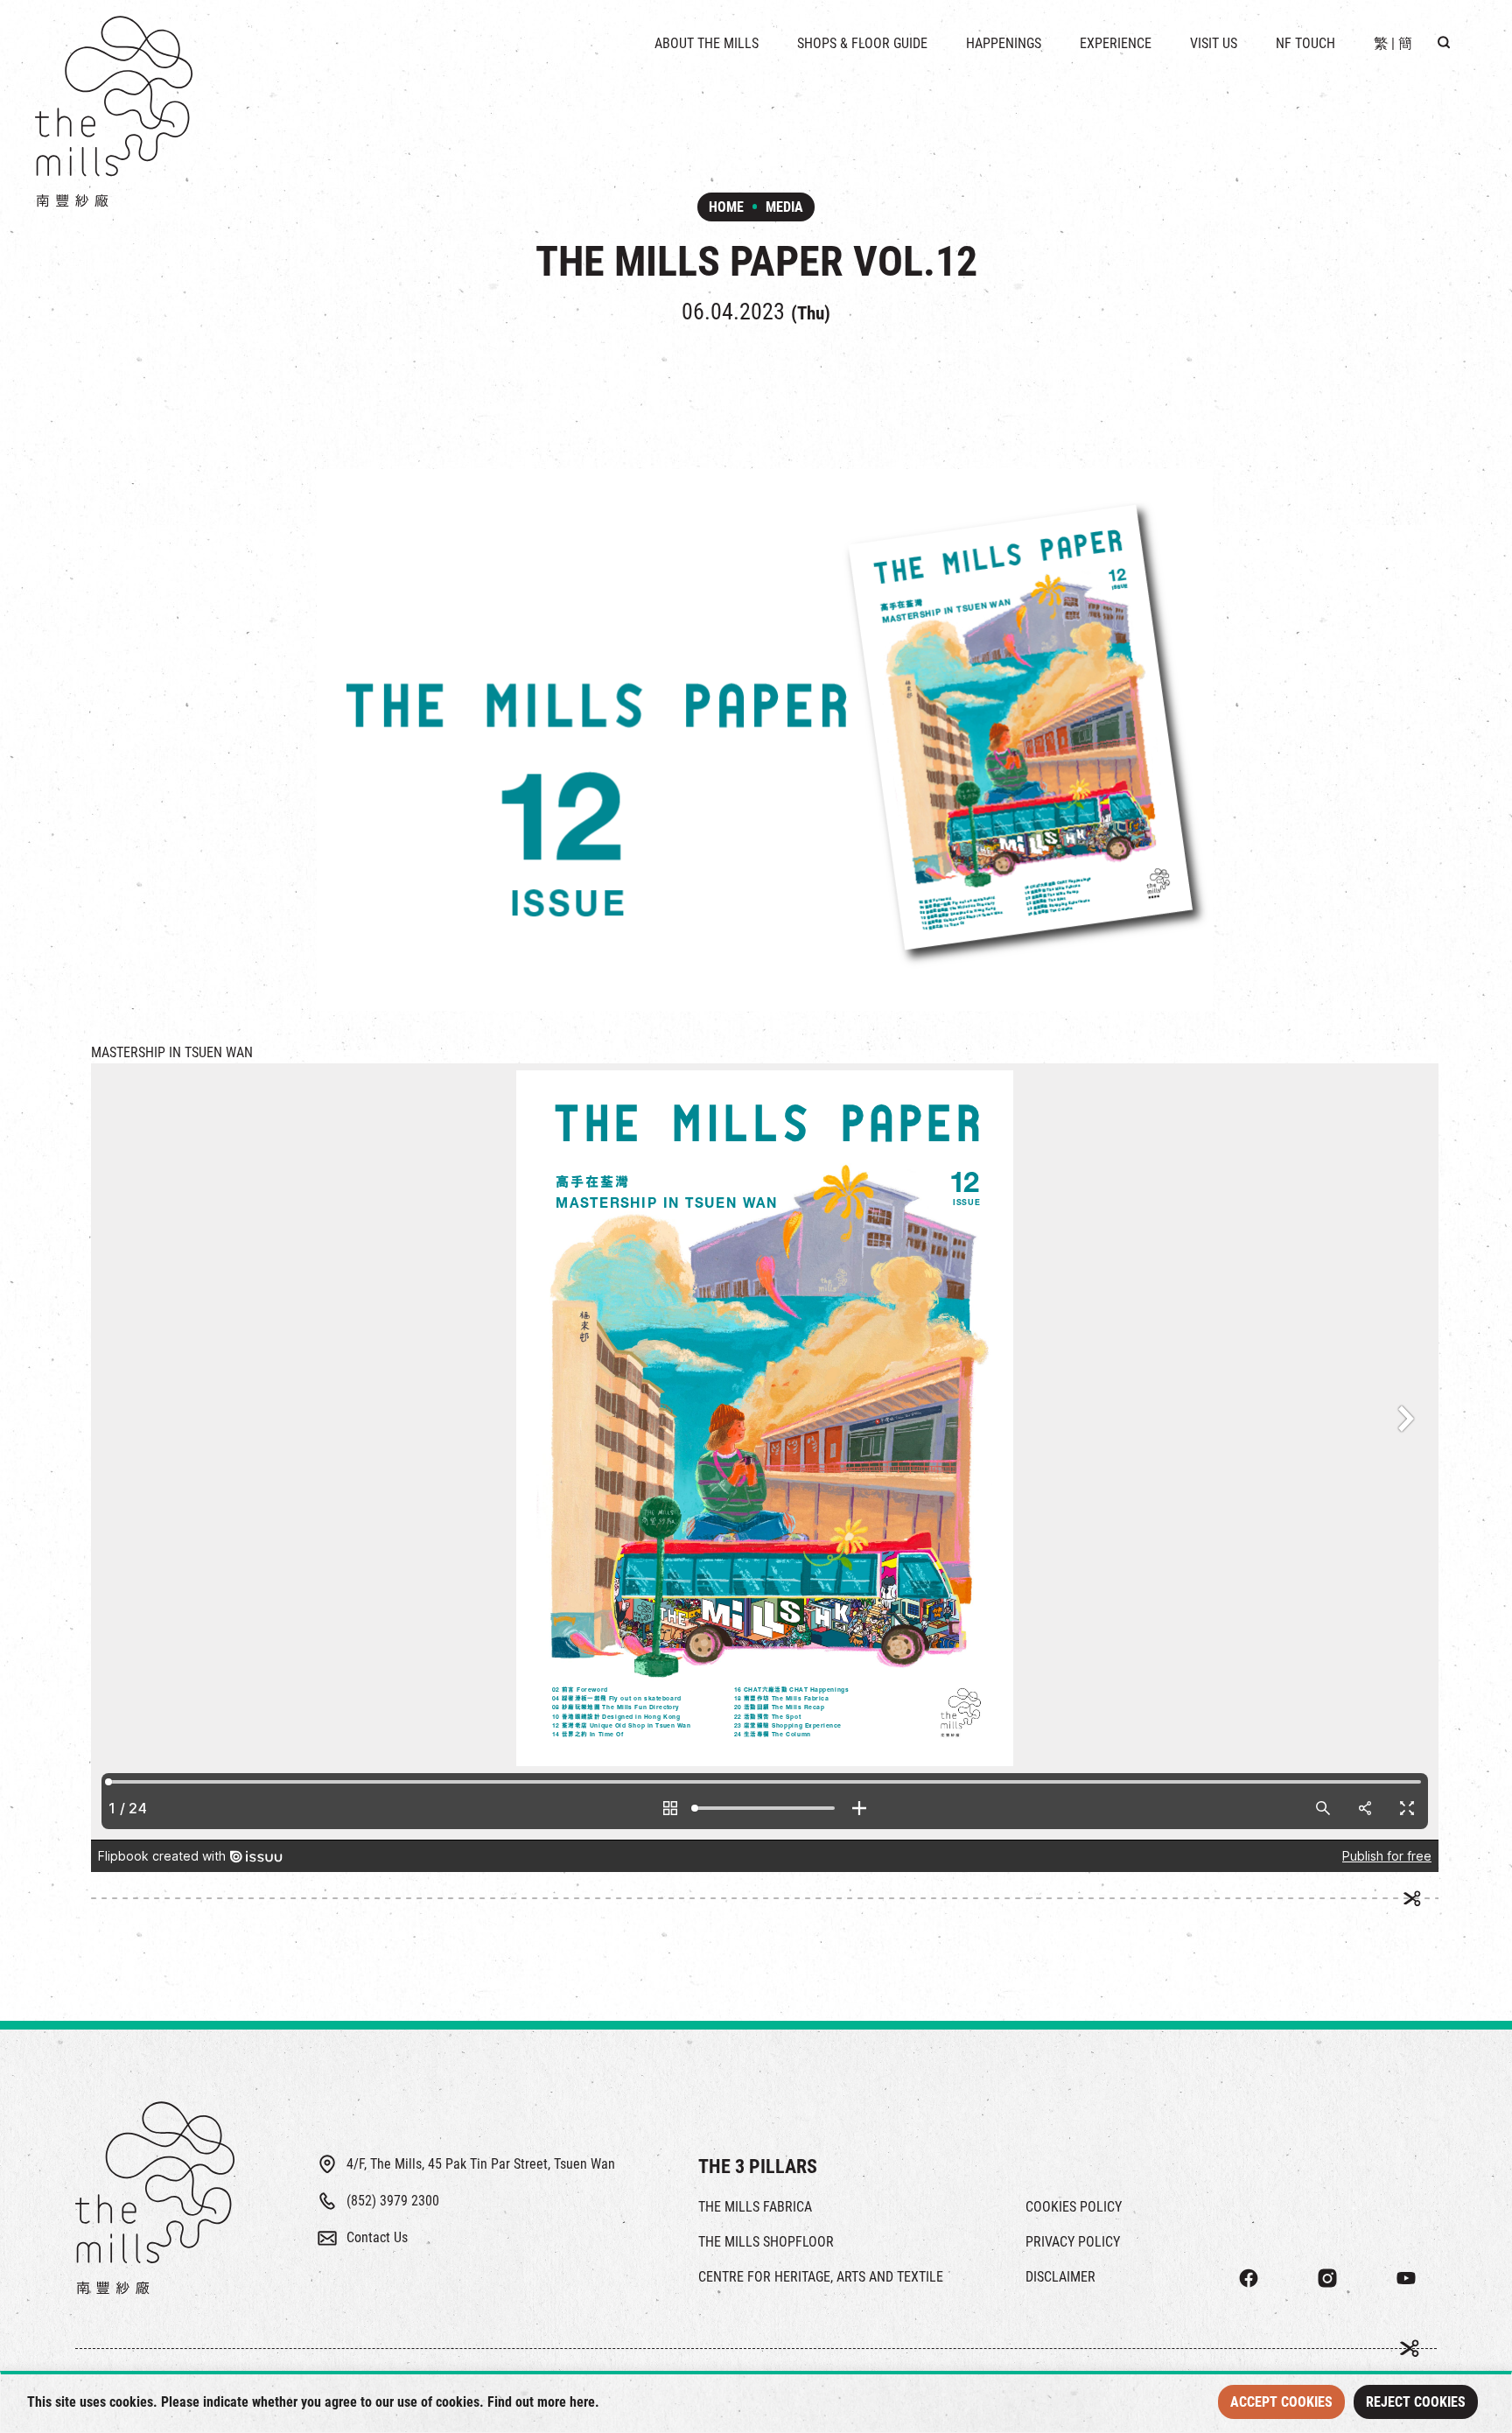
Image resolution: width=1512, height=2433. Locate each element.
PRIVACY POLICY (1073, 2242)
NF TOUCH (1305, 43)
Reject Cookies (1416, 2402)
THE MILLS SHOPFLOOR (766, 2242)
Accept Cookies (1281, 2402)
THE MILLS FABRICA (755, 2207)
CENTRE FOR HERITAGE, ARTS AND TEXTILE (821, 2277)
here (582, 2402)
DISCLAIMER (1060, 2277)
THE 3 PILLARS (758, 2167)
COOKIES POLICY (1074, 2207)
